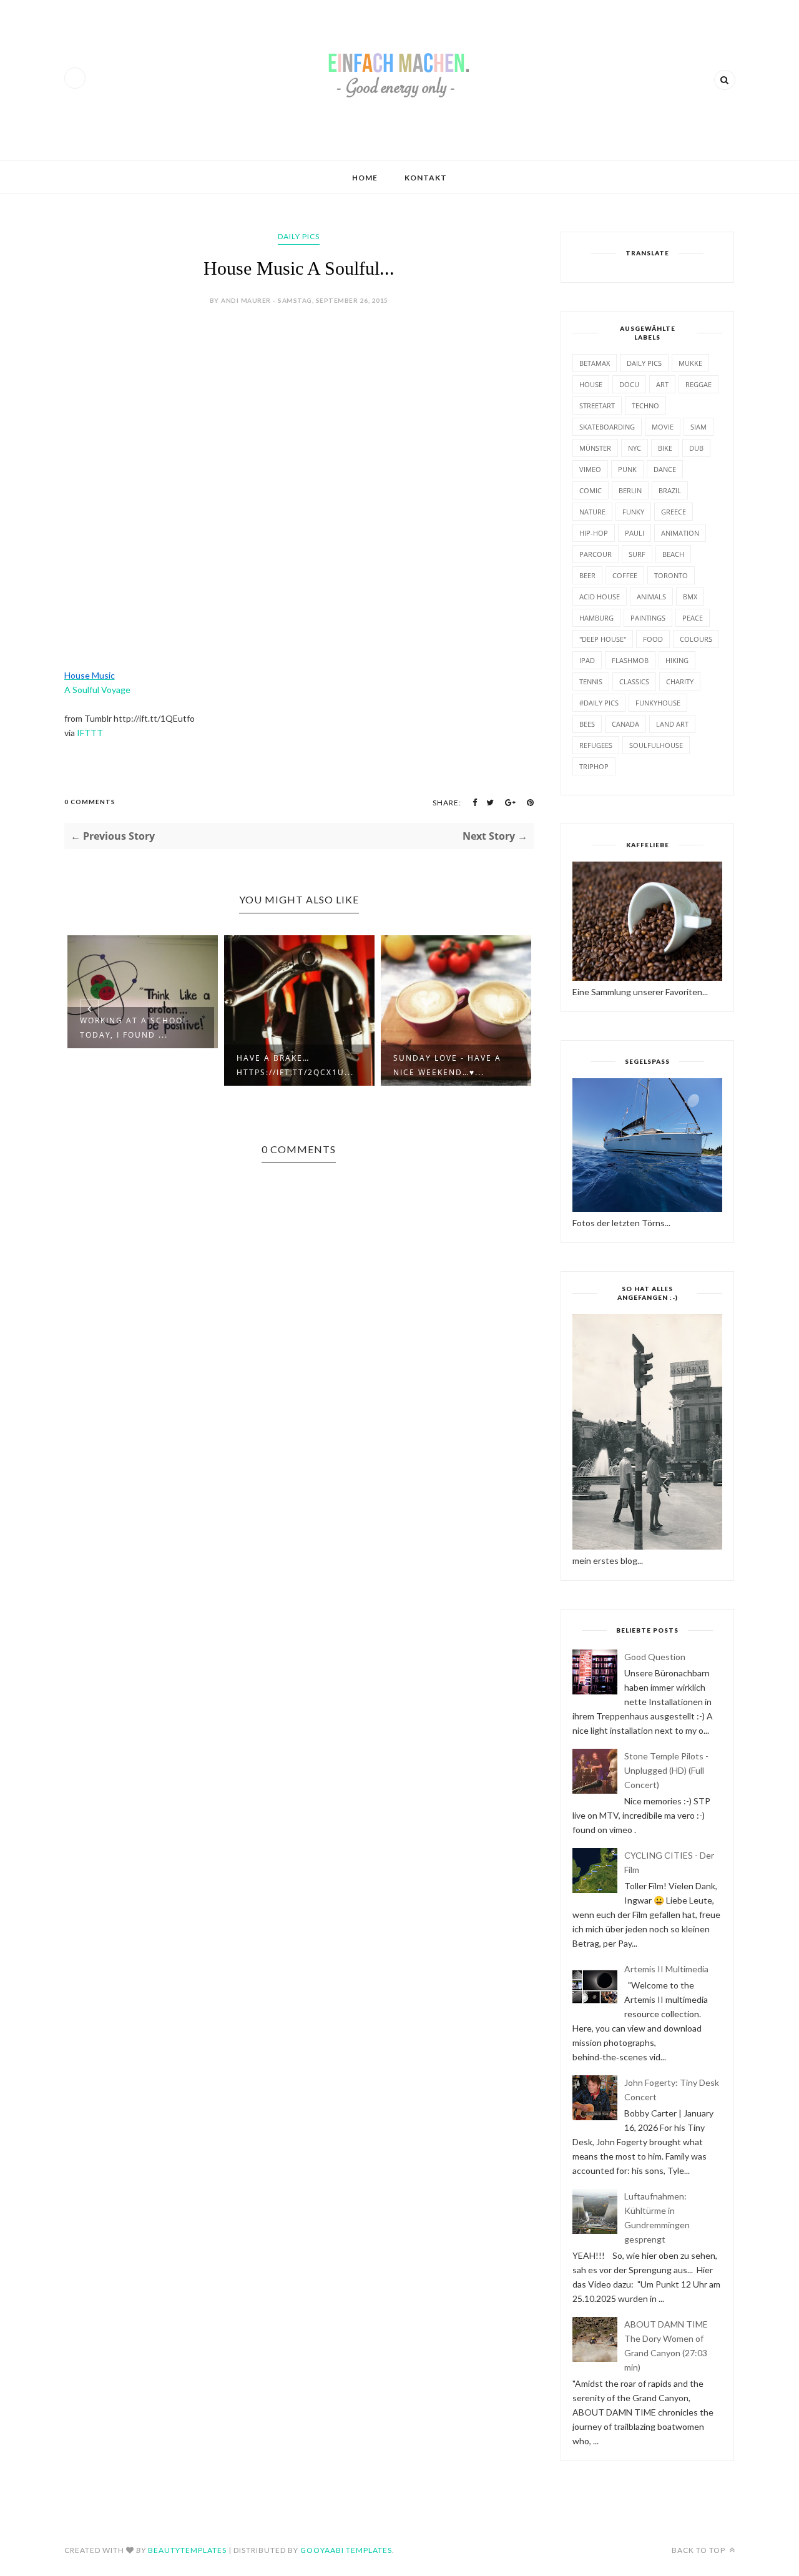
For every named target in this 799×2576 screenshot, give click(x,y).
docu (629, 384)
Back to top (699, 2550)
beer (587, 575)
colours (696, 639)
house (591, 384)
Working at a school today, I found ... (134, 1028)
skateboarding (607, 427)
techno (645, 406)
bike (665, 448)
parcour (596, 554)
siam (699, 427)
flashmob (630, 660)
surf (637, 554)
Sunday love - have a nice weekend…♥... (447, 1065)
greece (674, 512)
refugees (596, 745)
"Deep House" (603, 639)
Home (365, 178)
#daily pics (599, 703)
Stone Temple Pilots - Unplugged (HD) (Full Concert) (666, 1770)
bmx (690, 597)
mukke (690, 363)
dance (665, 469)
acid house (600, 597)
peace (693, 618)
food (653, 639)
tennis (591, 681)
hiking (677, 660)
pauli (635, 533)
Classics (634, 681)
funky (633, 512)
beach (673, 554)
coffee (625, 575)
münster (595, 448)
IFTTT (90, 733)
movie (663, 427)
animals (651, 597)
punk (627, 469)
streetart (597, 406)
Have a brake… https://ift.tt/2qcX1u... (295, 1065)
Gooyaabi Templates (346, 2550)
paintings (648, 618)
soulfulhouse (656, 745)
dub (696, 448)
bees (587, 724)
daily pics (299, 236)
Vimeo (590, 469)
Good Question (655, 1657)
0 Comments (90, 802)
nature (592, 512)
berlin (630, 490)
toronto (671, 575)
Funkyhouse (658, 703)
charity (680, 681)
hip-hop (594, 533)
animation (680, 533)
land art (672, 724)
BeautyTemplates (187, 2550)
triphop (594, 766)
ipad (587, 660)
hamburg (596, 618)
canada (625, 724)
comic (591, 490)
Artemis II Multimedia (666, 1969)
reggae (699, 384)
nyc (635, 448)
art (662, 384)
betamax (595, 363)
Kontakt (426, 178)
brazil (670, 490)
